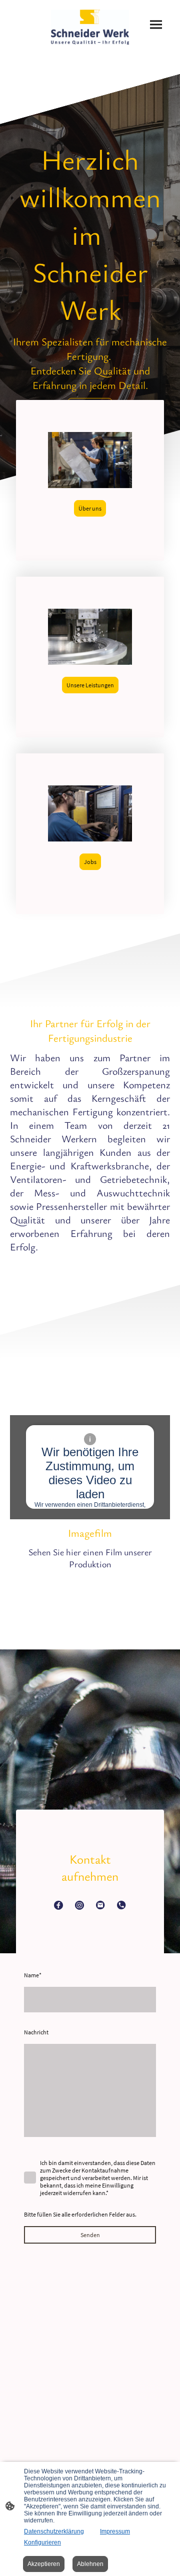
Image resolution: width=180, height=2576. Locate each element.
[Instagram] (79, 1905)
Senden (90, 2235)
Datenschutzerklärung (54, 2531)
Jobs (90, 862)
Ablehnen (90, 2564)
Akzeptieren (44, 2564)
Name (33, 1975)
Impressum (115, 2531)
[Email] (100, 1905)
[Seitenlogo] (90, 27)
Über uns (90, 508)
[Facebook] (58, 1905)
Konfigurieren (42, 2542)
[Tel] (121, 1905)
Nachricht (36, 2032)
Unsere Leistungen (90, 685)
